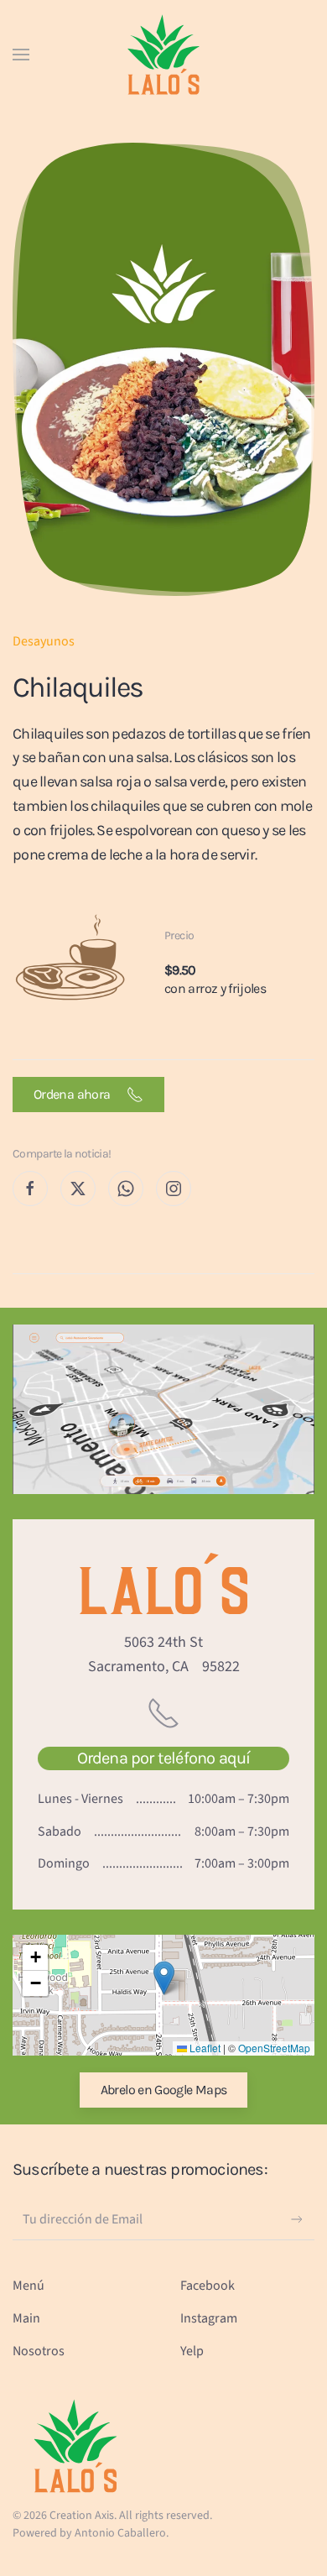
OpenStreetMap (274, 2048)
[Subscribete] (297, 2219)
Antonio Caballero (120, 2533)
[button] (21, 55)
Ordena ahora (76, 1094)
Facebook (208, 2286)
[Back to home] (163, 55)
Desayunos (44, 641)
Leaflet (204, 2048)
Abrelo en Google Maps (164, 2090)
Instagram (209, 2318)
